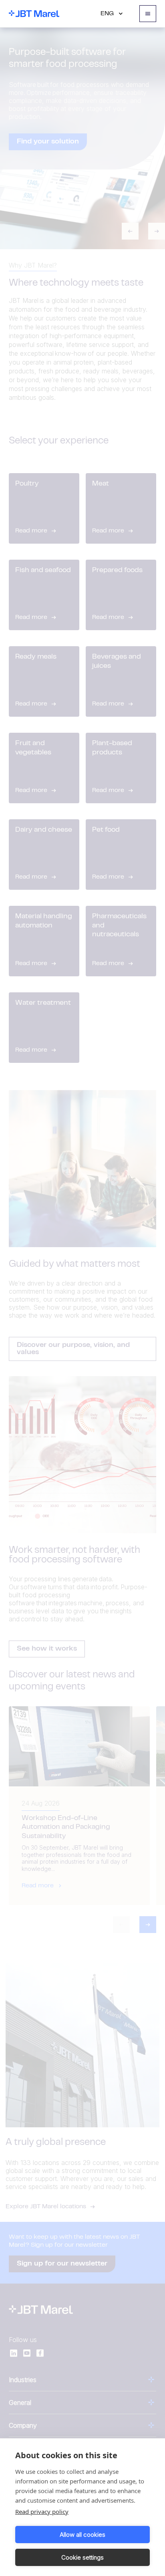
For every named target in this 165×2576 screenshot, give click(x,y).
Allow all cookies (82, 2535)
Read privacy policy (42, 2511)
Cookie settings (82, 2557)
